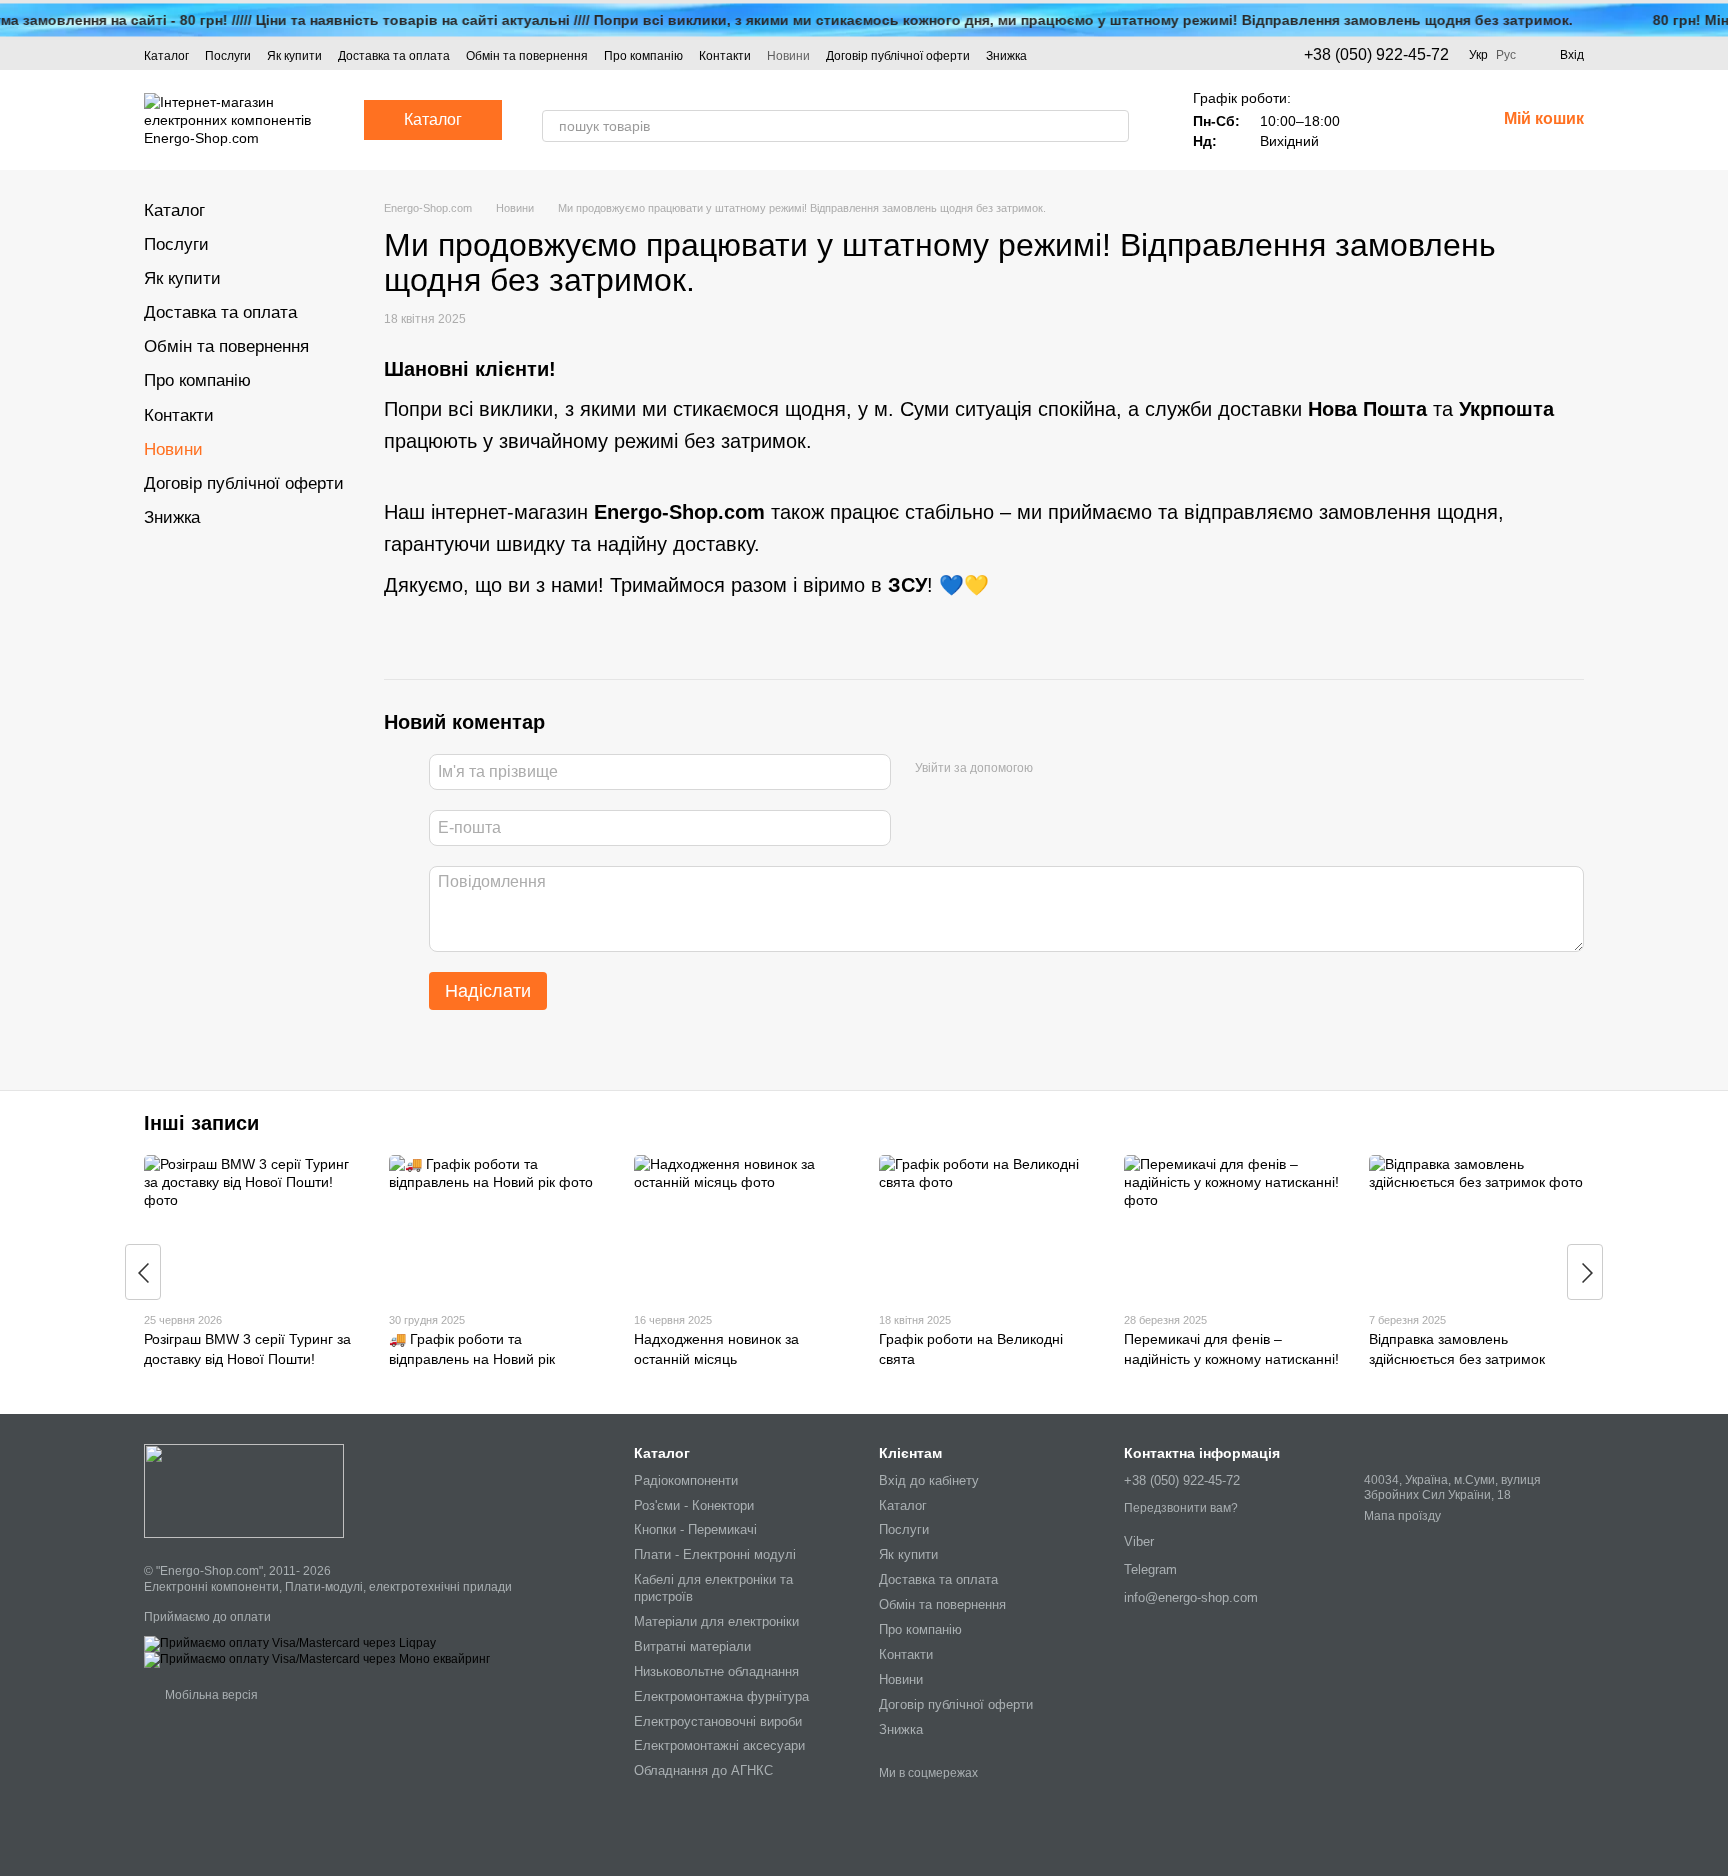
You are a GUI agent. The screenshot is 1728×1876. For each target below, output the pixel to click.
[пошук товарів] (1113, 126)
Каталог (166, 56)
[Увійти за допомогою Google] (1087, 769)
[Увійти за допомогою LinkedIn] (1119, 769)
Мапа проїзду (1402, 1516)
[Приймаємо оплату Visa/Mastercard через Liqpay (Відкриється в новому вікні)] (290, 1643)
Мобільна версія (210, 1695)
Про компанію (643, 56)
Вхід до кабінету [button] (929, 1480)
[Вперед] (1585, 1272)
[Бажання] (1376, 120)
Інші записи (201, 1123)
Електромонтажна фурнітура (721, 1696)
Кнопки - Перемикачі (695, 1529)
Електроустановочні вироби (718, 1721)
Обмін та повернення (527, 56)
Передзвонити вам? (1181, 1508)
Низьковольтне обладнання (716, 1671)
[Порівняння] (1428, 120)
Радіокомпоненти (686, 1480)
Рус (1506, 55)
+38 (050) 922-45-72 (1376, 55)
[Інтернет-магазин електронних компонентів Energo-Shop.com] (244, 1491)
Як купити (294, 56)
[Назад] (143, 1272)
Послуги (228, 56)
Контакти (725, 56)
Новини (788, 56)
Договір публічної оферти (898, 56)
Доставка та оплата (394, 56)
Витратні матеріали (692, 1646)
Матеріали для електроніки (716, 1621)
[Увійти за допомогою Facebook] (1055, 769)
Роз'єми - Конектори (694, 1505)
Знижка (1006, 56)
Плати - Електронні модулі (715, 1554)
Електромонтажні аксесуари (719, 1745)
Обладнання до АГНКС (703, 1770)
